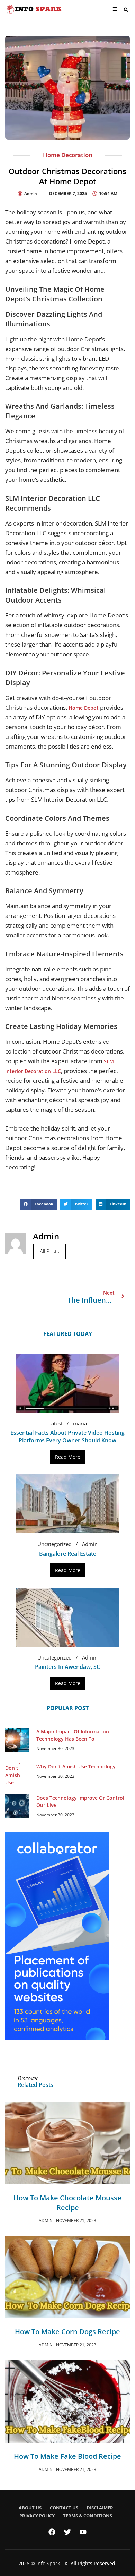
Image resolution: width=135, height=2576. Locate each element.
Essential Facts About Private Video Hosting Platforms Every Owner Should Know (67, 1436)
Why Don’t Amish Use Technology (76, 1767)
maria (80, 1423)
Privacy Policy (37, 2516)
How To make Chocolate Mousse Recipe (67, 2203)
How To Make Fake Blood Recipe (67, 2456)
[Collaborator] (57, 2038)
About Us (30, 2508)
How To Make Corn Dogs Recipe (67, 2332)
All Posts (49, 1251)
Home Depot (84, 708)
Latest (56, 1423)
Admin (90, 1544)
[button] (126, 10)
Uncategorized (55, 1544)
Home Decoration (68, 155)
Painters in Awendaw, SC (67, 1667)
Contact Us (64, 2508)
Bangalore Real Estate (68, 1554)
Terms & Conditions (88, 2516)
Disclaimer (100, 2508)
